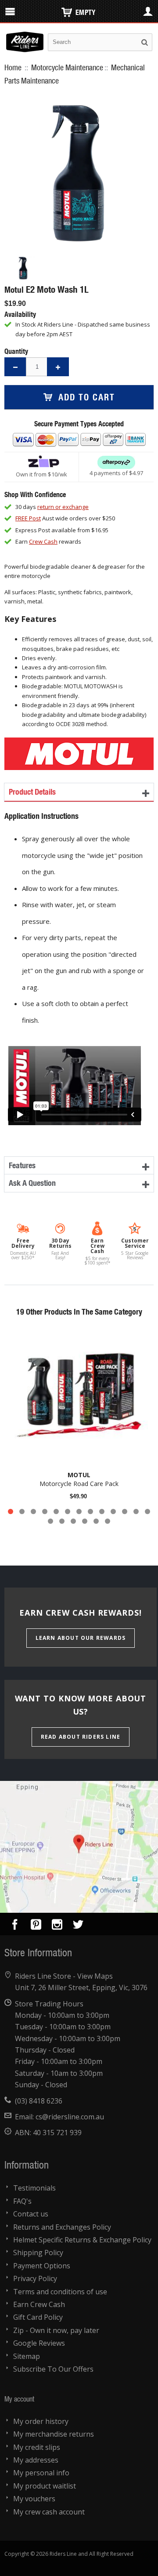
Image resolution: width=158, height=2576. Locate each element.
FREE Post (28, 518)
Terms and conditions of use (60, 2292)
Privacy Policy (35, 2278)
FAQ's (22, 2201)
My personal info (41, 2473)
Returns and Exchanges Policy (62, 2227)
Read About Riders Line (81, 1737)
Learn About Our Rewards (81, 1638)
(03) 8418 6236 (39, 2101)
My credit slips (37, 2447)
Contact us (31, 2214)
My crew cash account (49, 2512)
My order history (41, 2421)
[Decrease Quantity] (15, 367)
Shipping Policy (38, 2253)
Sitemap (27, 2356)
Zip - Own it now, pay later (56, 2330)
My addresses (36, 2460)
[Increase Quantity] (58, 367)
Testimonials (34, 2188)
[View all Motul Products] (79, 742)
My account (19, 2399)
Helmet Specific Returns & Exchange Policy (82, 2240)
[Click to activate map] (79, 1847)
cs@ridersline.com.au (70, 2117)
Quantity (16, 351)
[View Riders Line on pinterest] (36, 1926)
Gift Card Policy (38, 2317)
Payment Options (42, 2266)
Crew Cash (43, 541)
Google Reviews (39, 2343)
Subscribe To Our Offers (53, 2369)
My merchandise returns (54, 2434)
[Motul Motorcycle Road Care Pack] (79, 1395)
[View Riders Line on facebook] (15, 1926)
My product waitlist (45, 2486)
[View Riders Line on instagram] (57, 1926)
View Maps (95, 1976)
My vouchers (34, 2499)
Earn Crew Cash (39, 2304)
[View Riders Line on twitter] (78, 1926)
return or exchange (63, 507)
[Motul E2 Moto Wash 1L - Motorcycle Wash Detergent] (23, 268)
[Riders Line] (25, 36)
